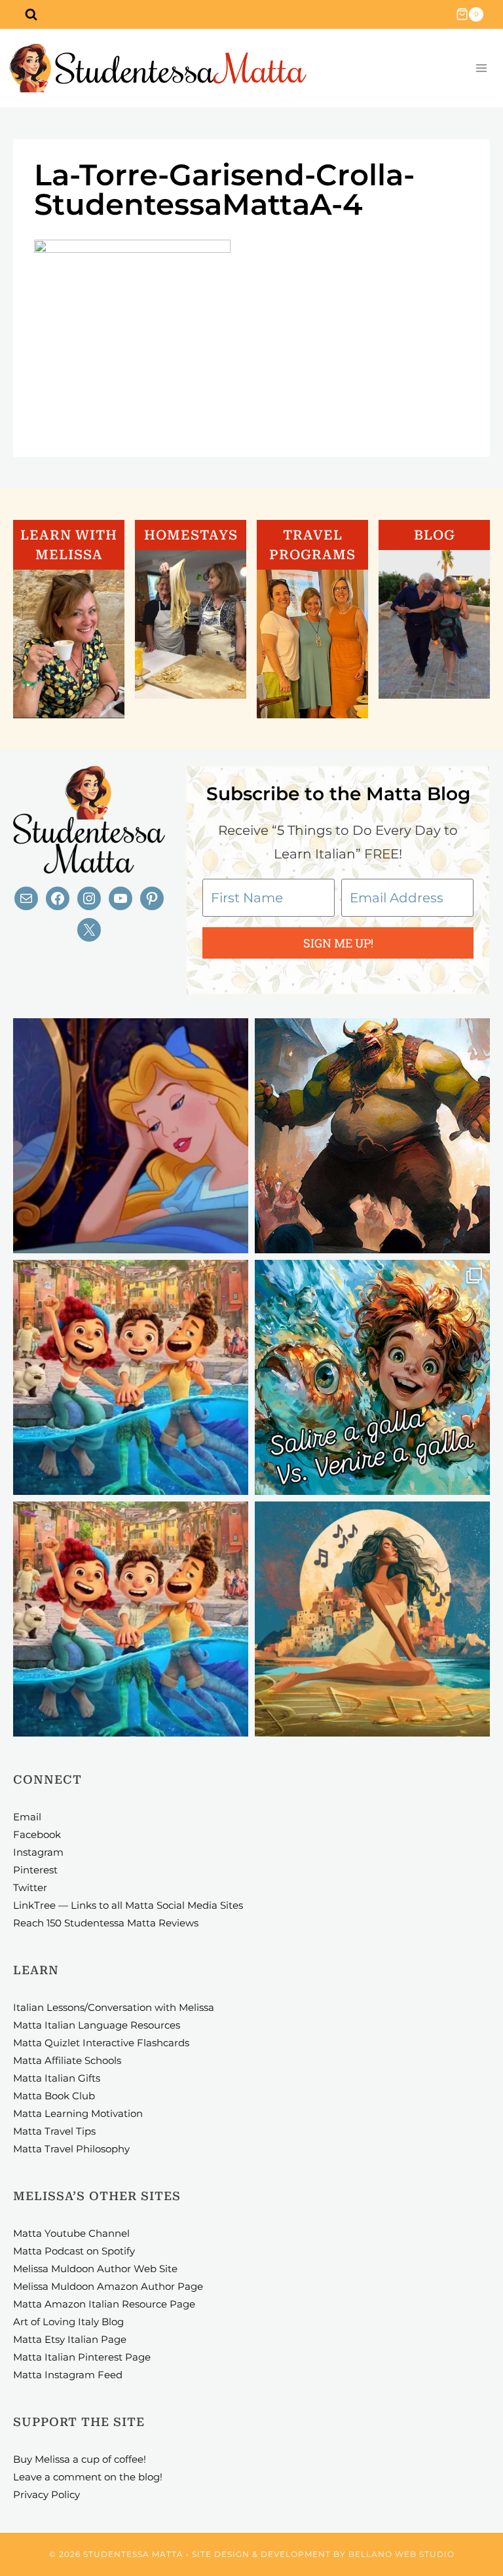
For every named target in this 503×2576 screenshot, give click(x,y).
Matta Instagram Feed (68, 2375)
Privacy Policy (47, 2494)
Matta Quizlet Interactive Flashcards (101, 2043)
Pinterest (35, 1870)
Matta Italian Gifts (57, 2078)
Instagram (38, 1852)
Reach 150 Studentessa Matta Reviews (106, 1923)
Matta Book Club (54, 2096)
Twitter (30, 1887)
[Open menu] (481, 68)
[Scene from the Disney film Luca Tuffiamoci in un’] (131, 1377)
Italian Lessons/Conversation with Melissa (114, 2007)
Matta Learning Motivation (78, 2113)
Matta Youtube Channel (71, 2233)
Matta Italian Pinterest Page (82, 2357)
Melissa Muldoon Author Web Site (95, 2269)
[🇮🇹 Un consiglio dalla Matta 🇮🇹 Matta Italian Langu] (372, 1377)
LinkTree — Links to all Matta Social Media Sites (128, 1905)
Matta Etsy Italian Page (70, 2339)
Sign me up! (338, 943)
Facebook (37, 1834)
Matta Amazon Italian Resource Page (104, 2304)
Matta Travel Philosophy (71, 2149)
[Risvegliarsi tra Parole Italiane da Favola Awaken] (131, 1136)
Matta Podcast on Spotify (74, 2251)
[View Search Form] (31, 14)
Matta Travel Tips (54, 2131)
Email (27, 1817)
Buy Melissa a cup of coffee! (80, 2459)
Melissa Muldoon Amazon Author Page (108, 2286)
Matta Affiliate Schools (67, 2060)
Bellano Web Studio (401, 2554)
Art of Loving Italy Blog (68, 2322)
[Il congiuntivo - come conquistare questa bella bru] (372, 1136)
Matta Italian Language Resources (97, 2025)
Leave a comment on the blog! (88, 2477)
